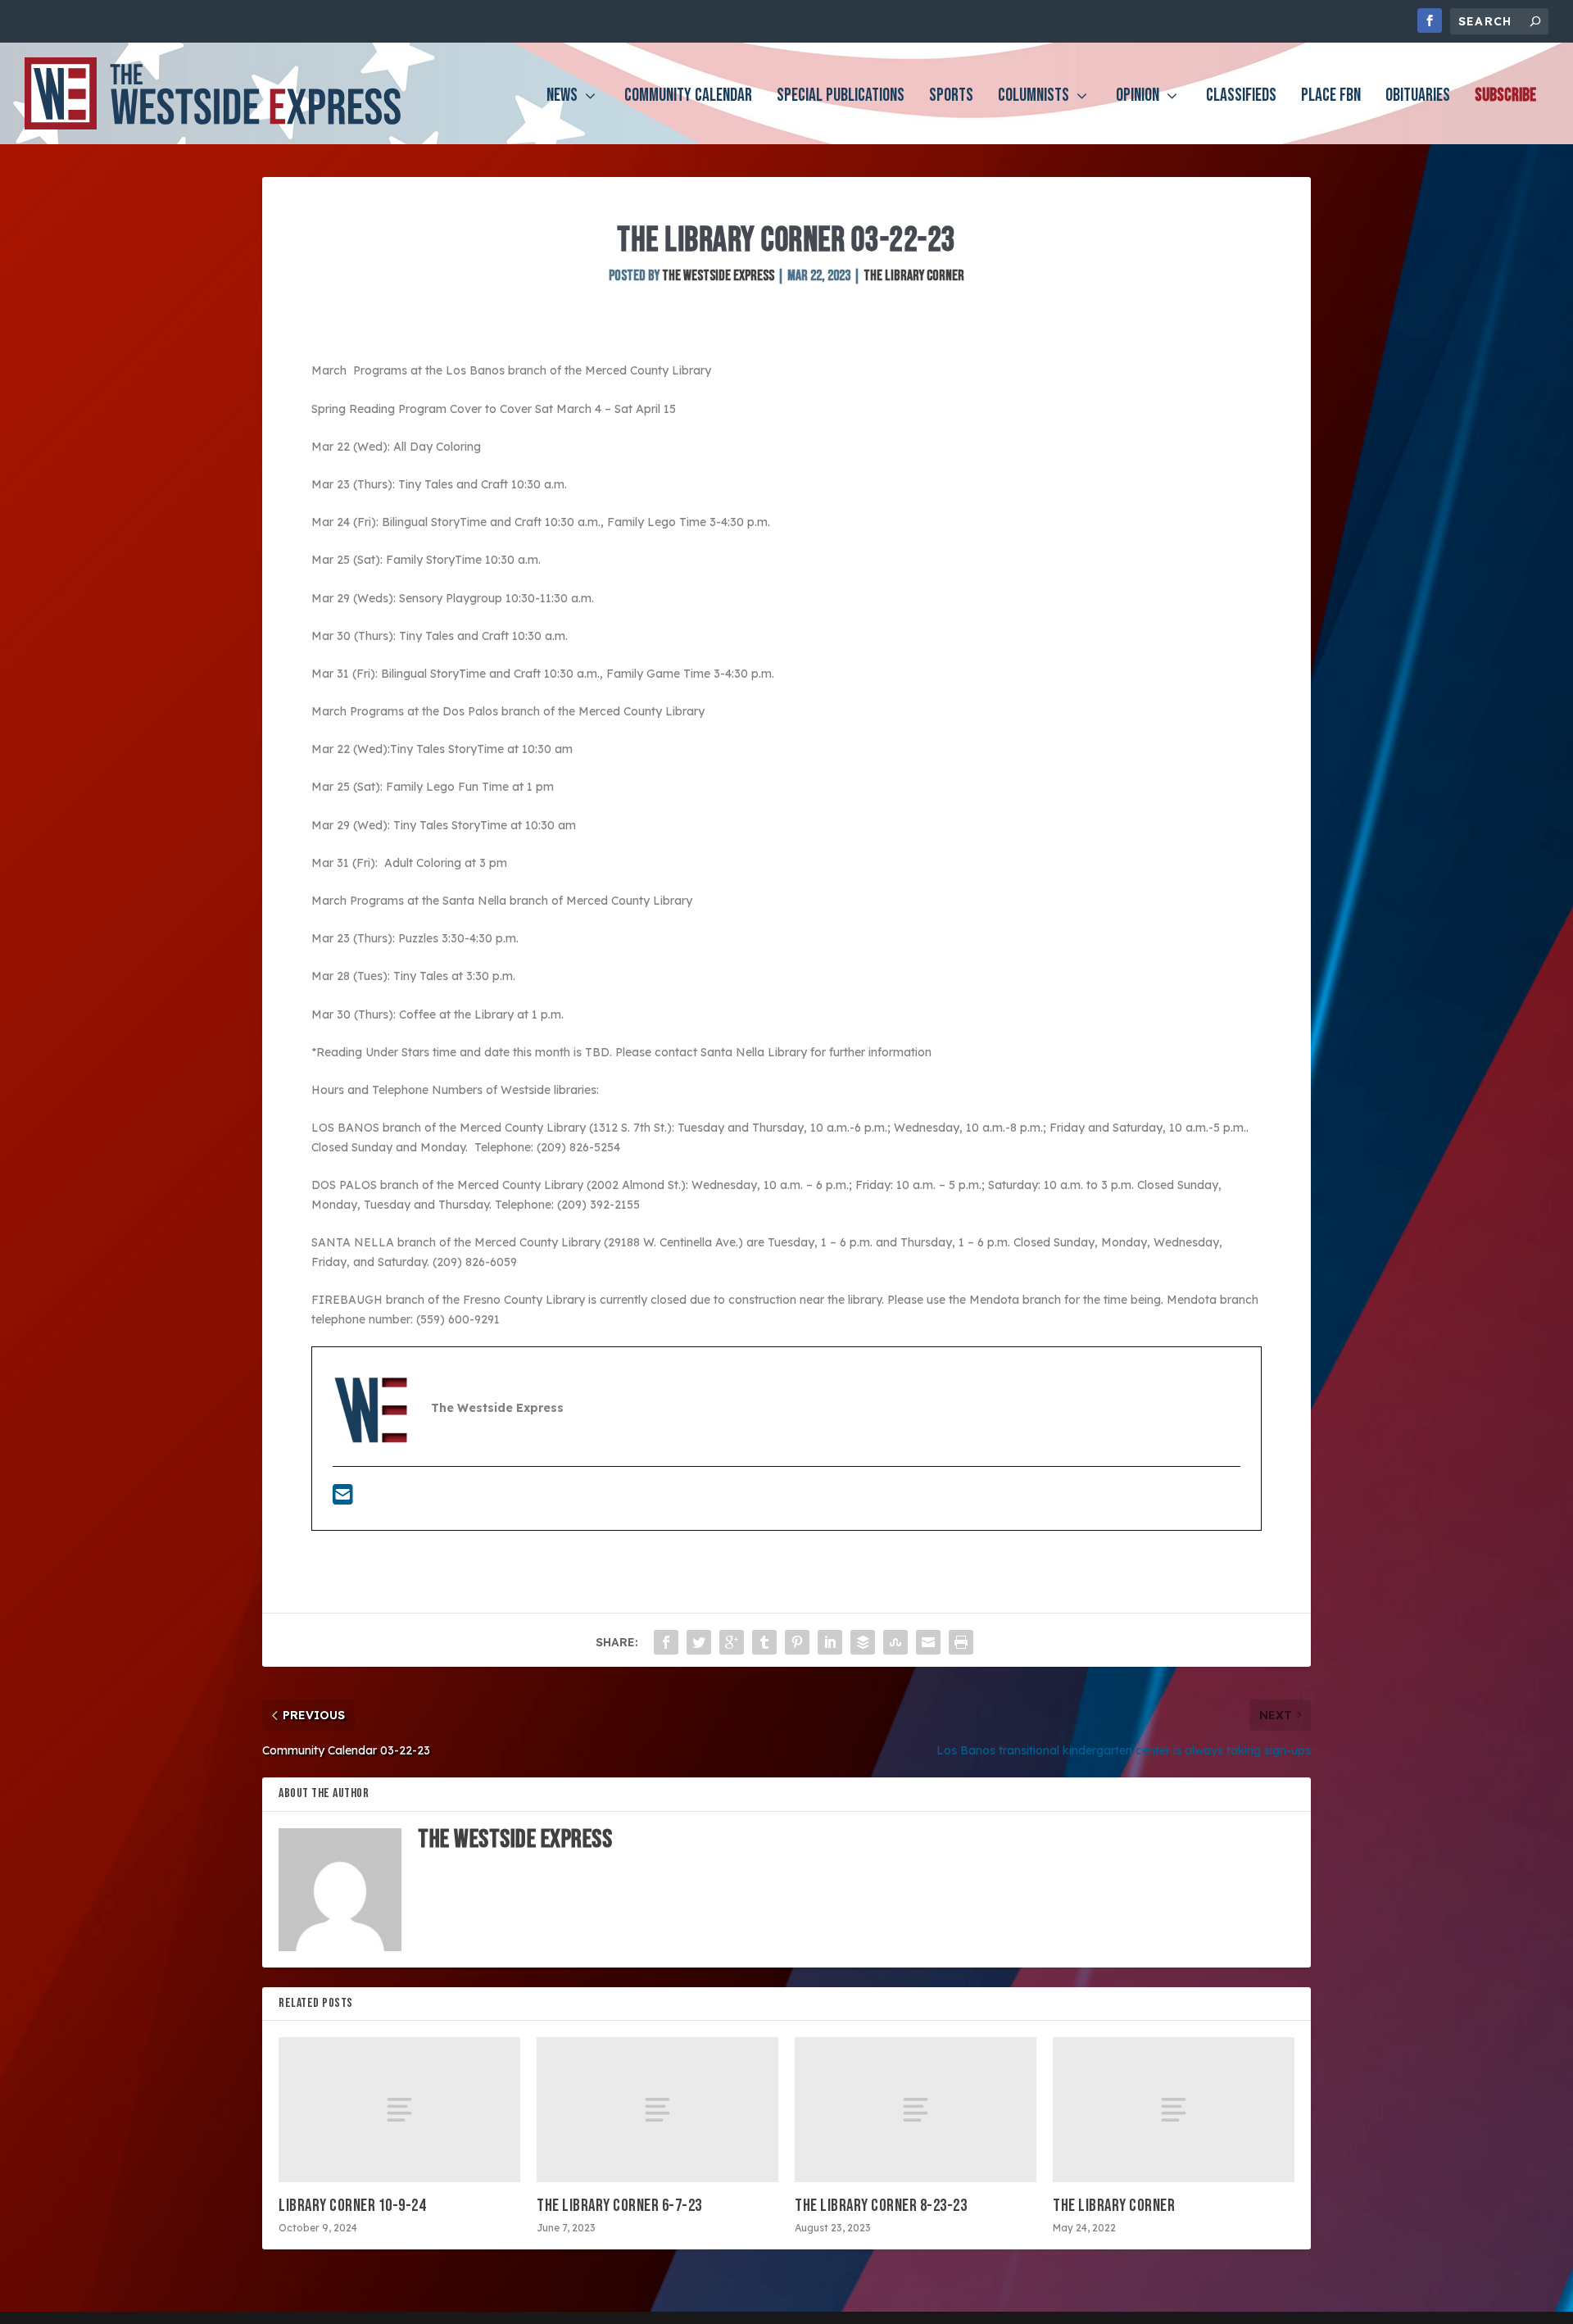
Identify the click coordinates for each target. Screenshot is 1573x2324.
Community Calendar (688, 98)
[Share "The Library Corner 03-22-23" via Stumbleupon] (895, 1642)
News (562, 98)
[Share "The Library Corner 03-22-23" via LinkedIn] (830, 1642)
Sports (951, 98)
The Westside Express (718, 276)
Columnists (1034, 98)
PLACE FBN (1331, 98)
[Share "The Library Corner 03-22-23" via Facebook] (666, 1642)
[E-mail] (343, 1499)
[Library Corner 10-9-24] (399, 2110)
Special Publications (841, 98)
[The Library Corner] (1174, 2110)
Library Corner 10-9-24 (352, 2206)
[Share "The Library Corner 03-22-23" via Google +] (732, 1642)
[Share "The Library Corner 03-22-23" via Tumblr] (764, 1642)
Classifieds (1241, 98)
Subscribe (1505, 98)
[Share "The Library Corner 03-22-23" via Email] (928, 1642)
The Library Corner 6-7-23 (619, 2206)
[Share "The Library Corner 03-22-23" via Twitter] (699, 1642)
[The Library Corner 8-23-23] (916, 2110)
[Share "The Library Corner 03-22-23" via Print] (961, 1642)
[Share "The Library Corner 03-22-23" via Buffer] (863, 1642)
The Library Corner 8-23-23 (881, 2206)
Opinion (1138, 98)
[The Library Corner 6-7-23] (657, 2110)
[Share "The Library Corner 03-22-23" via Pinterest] (797, 1642)
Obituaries (1418, 98)
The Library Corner (914, 276)
